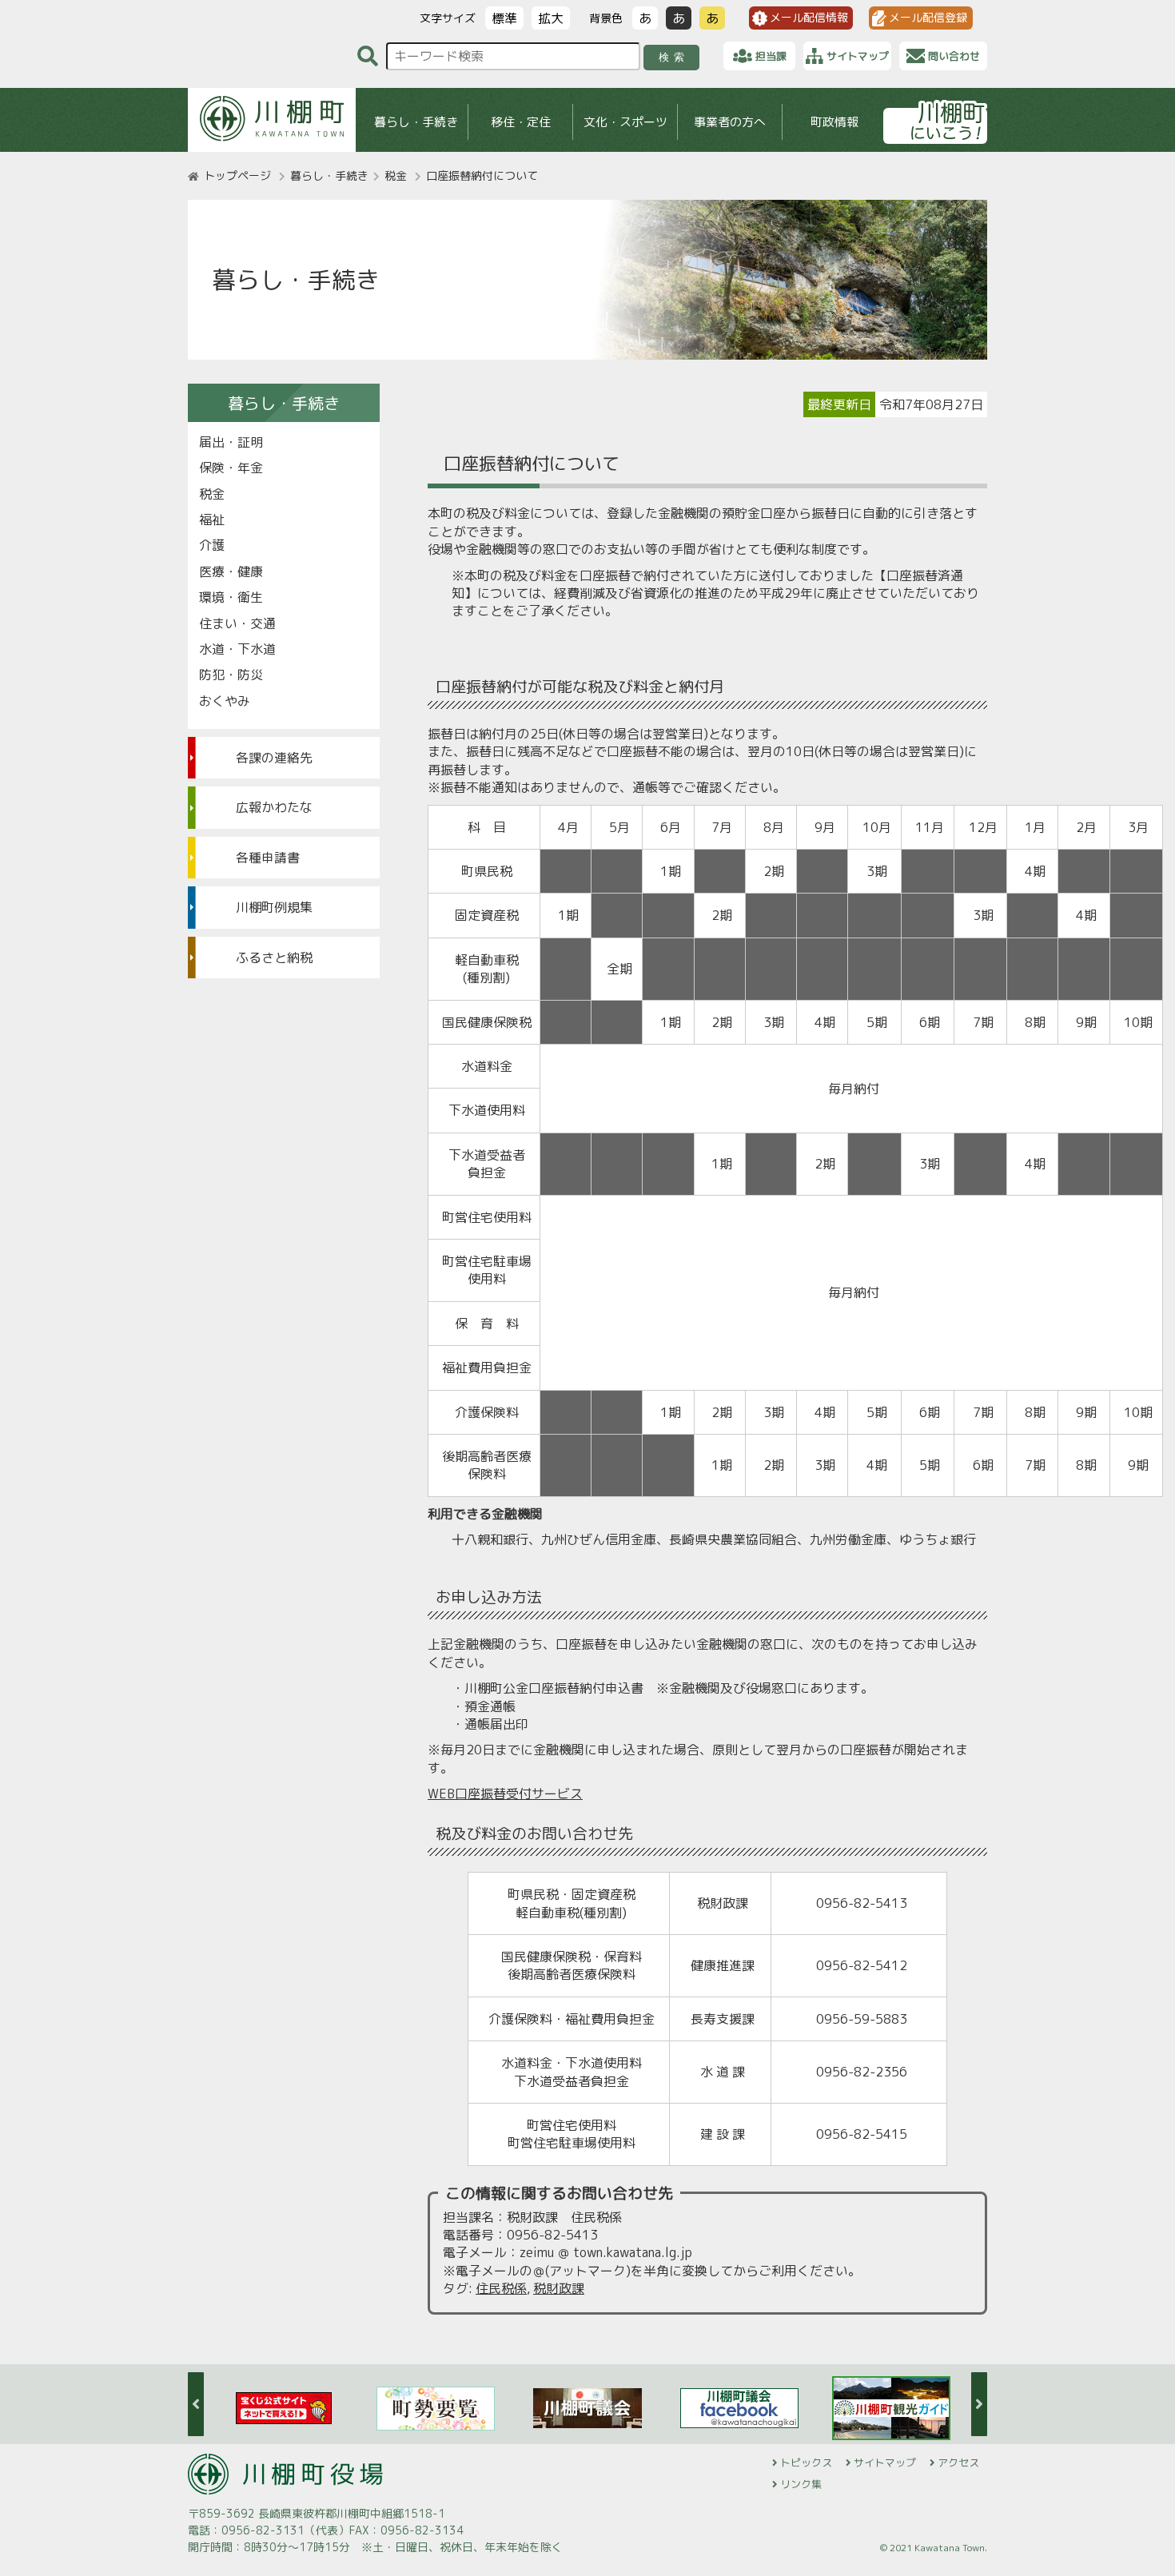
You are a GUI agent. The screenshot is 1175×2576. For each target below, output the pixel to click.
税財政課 (559, 2288)
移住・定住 (521, 122)
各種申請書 (268, 858)
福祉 (212, 520)
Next (979, 2404)
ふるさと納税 (274, 958)
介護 (212, 545)
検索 (674, 57)
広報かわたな (274, 807)
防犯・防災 (231, 675)
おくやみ (225, 701)
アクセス (958, 2463)
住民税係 (501, 2288)
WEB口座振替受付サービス (505, 1794)
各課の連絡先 (274, 758)
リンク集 (801, 2484)
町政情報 (834, 122)
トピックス (806, 2463)
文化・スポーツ (625, 122)
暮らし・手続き (416, 122)
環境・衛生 (231, 597)
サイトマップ (885, 2463)
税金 (396, 175)
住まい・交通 (237, 623)
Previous (196, 2404)
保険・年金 (231, 468)
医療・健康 (231, 571)
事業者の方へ (730, 122)
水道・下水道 (237, 649)
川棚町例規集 (274, 907)
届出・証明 (231, 442)
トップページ (237, 175)
